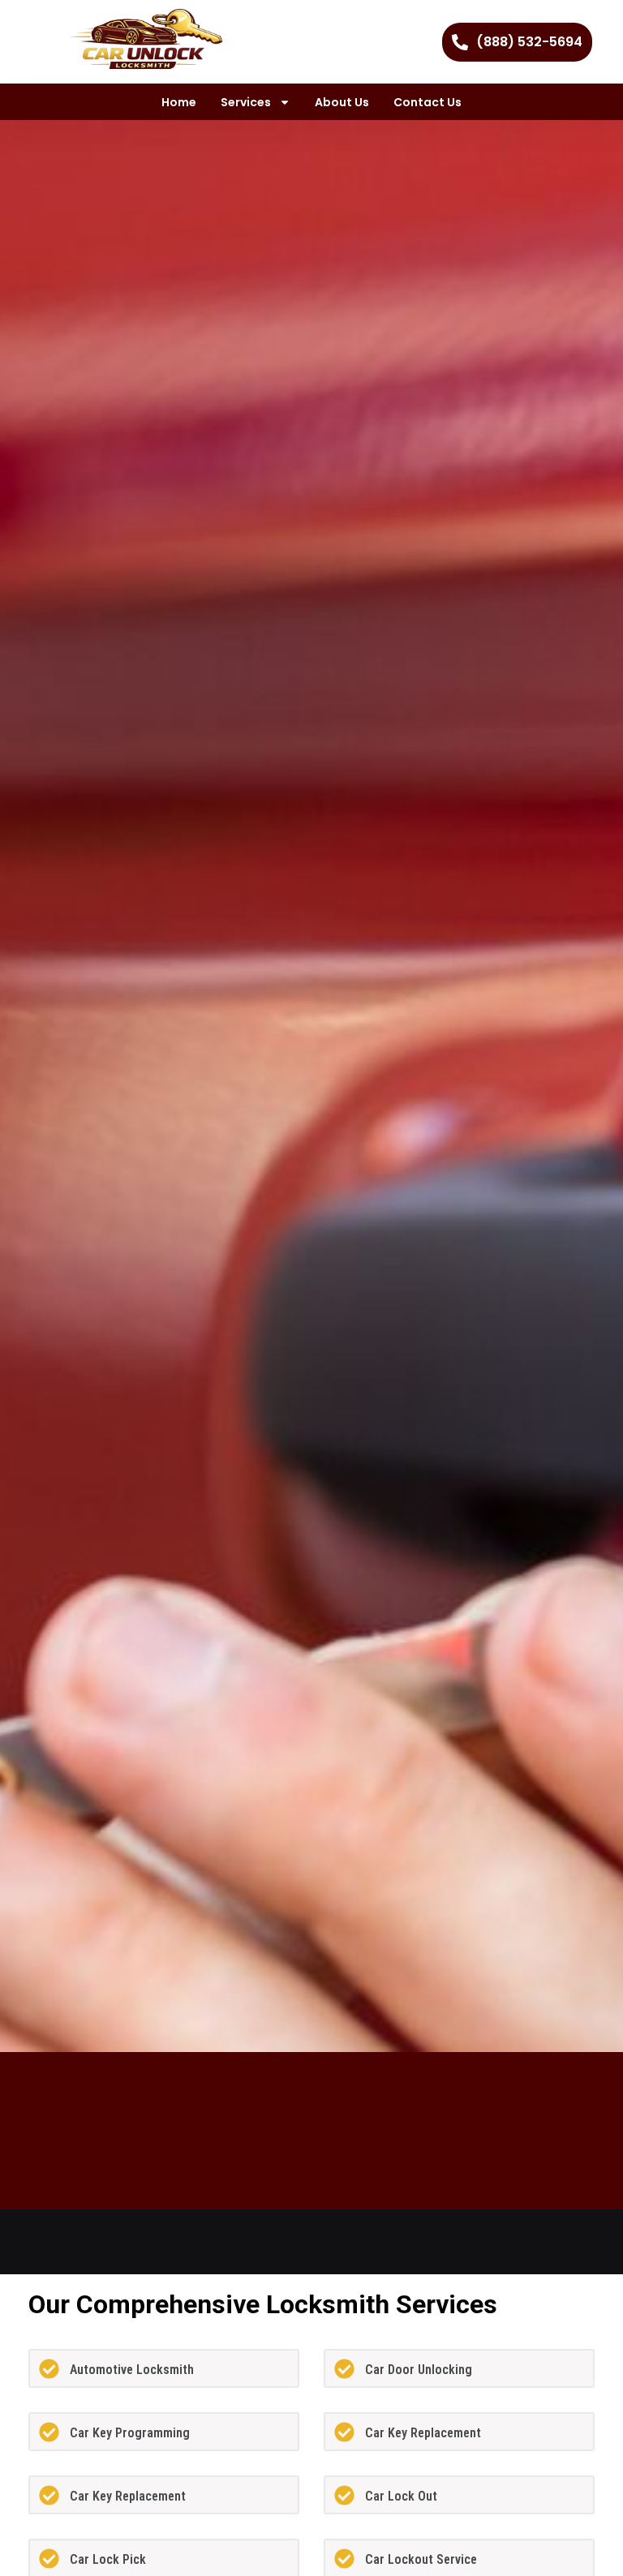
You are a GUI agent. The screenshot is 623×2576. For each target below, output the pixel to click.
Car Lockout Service (421, 2559)
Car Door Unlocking (419, 2370)
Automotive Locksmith (132, 2370)
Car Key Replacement (423, 2433)
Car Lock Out (401, 2496)
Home (179, 102)
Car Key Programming (130, 2433)
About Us (342, 102)
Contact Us (428, 102)
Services (246, 102)
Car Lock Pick (108, 2559)
